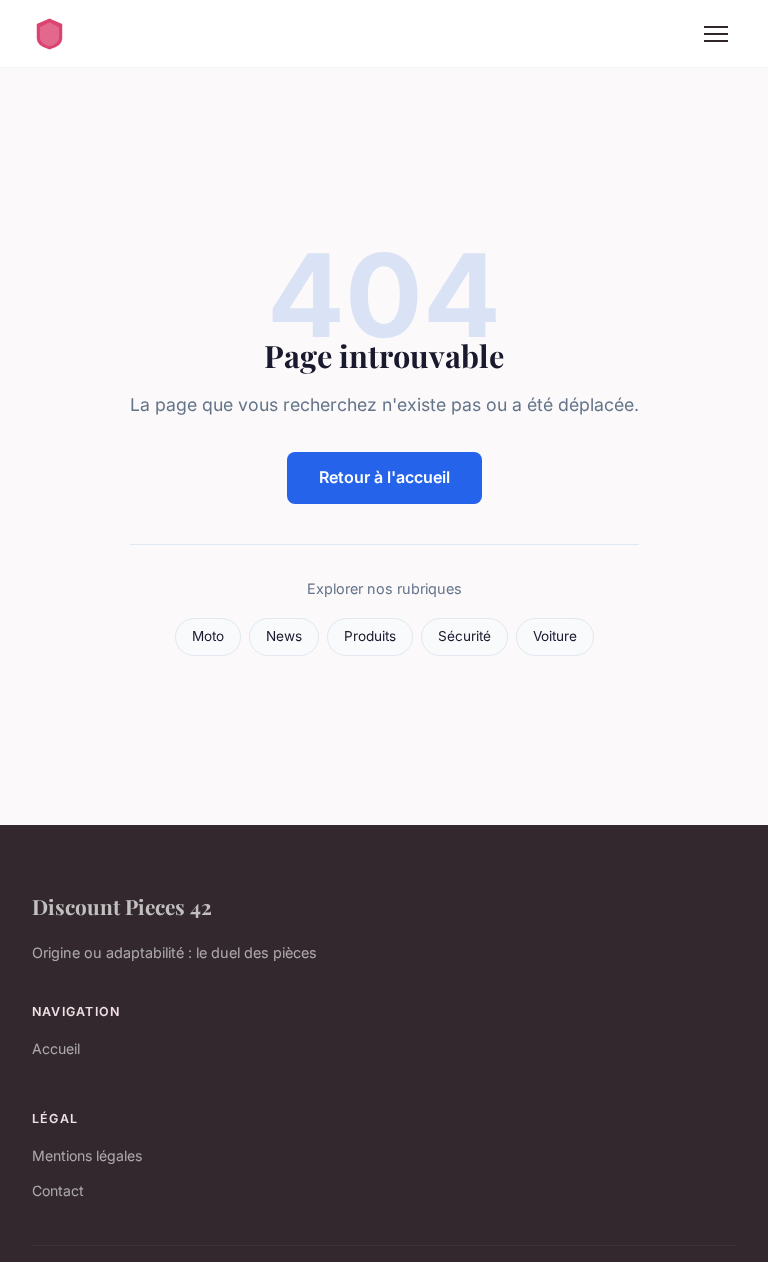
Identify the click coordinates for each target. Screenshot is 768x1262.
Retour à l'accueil (384, 477)
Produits (370, 636)
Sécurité (464, 636)
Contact (58, 1190)
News (284, 636)
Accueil (56, 1048)
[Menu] (716, 34)
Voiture (555, 636)
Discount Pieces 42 (122, 906)
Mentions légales (87, 1155)
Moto (208, 636)
